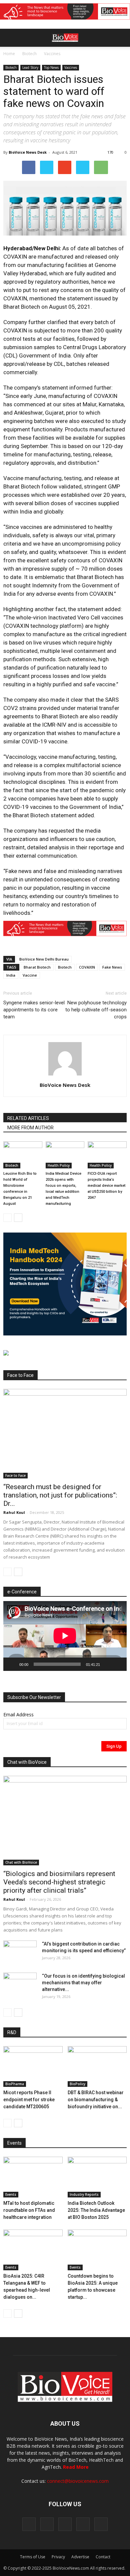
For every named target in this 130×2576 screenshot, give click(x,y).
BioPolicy (77, 2084)
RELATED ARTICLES (28, 1118)
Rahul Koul (14, 1512)
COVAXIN (87, 967)
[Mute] (107, 1664)
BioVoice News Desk (28, 152)
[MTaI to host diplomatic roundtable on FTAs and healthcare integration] (33, 2177)
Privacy (58, 2557)
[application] (65, 1636)
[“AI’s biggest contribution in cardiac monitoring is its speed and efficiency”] (20, 1952)
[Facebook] (29, 2524)
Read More (76, 2467)
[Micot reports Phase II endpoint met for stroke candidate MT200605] (33, 2066)
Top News (51, 67)
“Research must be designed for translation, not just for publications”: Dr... (60, 1495)
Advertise (80, 2557)
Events (11, 2194)
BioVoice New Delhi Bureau (44, 959)
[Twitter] (83, 2524)
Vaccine (30, 975)
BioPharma (15, 2084)
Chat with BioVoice (21, 1862)
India (11, 975)
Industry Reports (84, 2194)
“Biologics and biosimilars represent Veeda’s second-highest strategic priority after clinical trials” (59, 1882)
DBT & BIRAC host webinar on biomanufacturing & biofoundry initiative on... (96, 2100)
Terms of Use (33, 2557)
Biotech (29, 54)
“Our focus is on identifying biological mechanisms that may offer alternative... (83, 1983)
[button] (99, 56)
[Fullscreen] (118, 1664)
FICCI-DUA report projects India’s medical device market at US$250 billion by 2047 (106, 1186)
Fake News (112, 967)
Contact (103, 2557)
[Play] (12, 1664)
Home (9, 54)
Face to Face (15, 1475)
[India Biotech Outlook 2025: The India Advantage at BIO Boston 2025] (97, 2177)
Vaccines (52, 54)
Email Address (18, 1714)
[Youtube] (101, 2524)
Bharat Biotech (37, 967)
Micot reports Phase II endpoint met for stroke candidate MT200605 (29, 2100)
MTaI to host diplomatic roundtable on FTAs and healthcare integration (29, 2210)
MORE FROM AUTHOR (30, 1128)
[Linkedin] (65, 2524)
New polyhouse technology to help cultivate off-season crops (96, 1010)
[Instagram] (47, 2524)
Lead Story (30, 67)
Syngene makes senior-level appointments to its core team (34, 1010)
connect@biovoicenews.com (78, 2481)
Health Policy (59, 1165)
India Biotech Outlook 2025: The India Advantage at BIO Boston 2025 (96, 2210)
